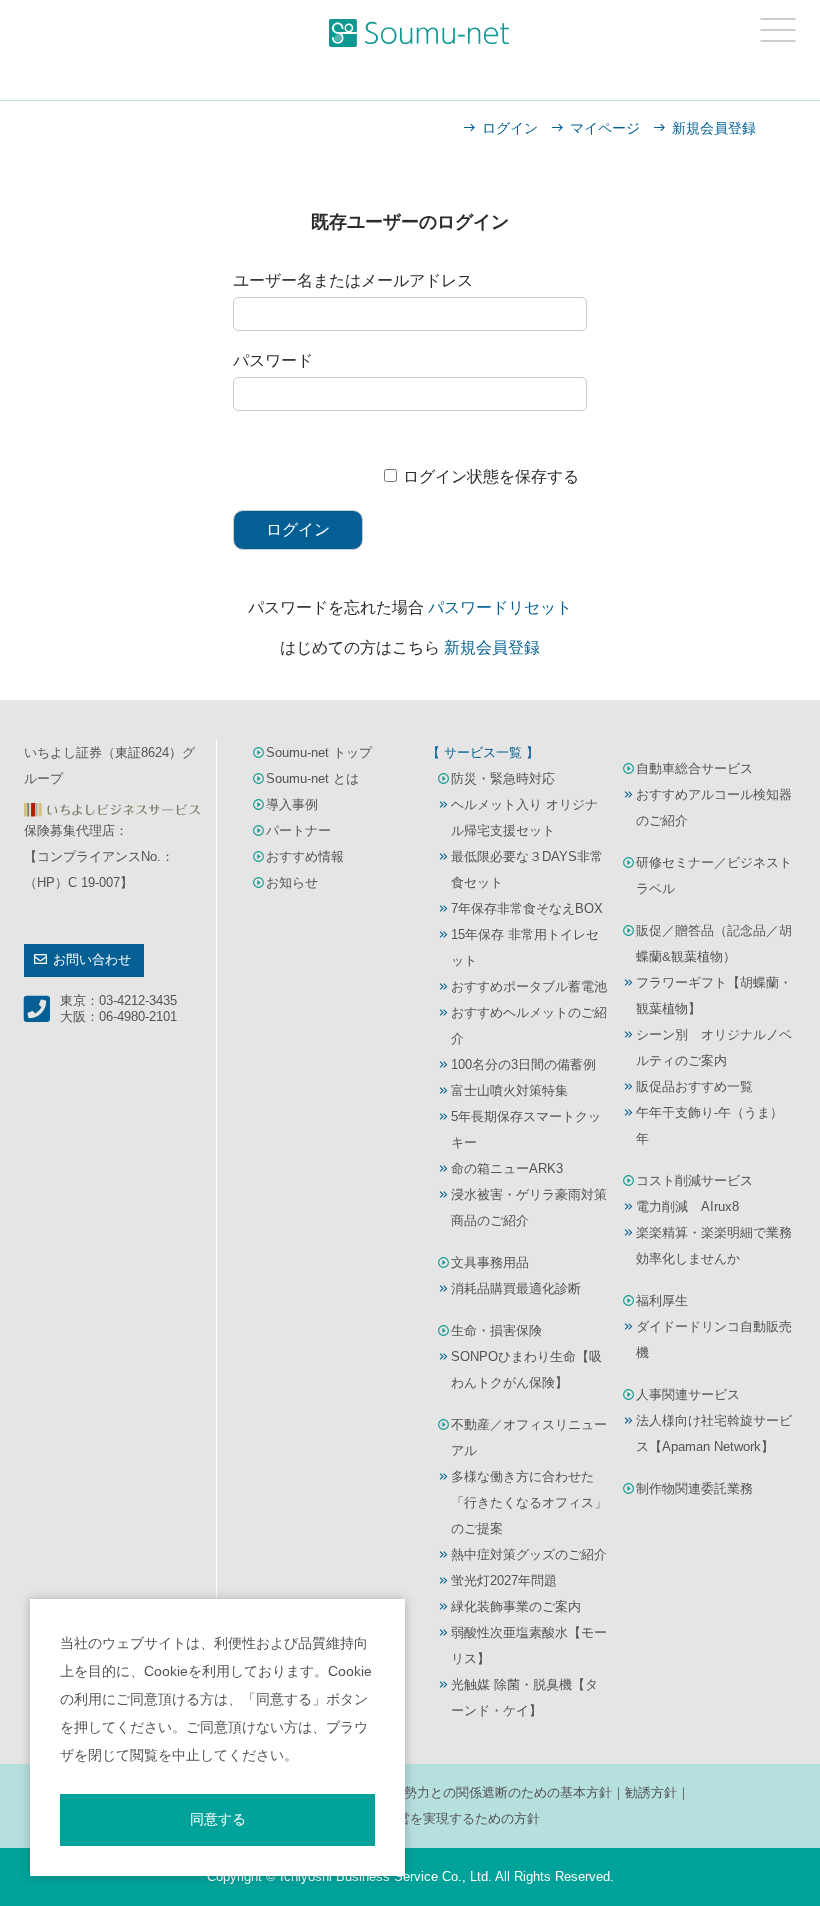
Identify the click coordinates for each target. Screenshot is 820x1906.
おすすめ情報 (305, 856)
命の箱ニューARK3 (507, 1168)
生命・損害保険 (496, 1330)
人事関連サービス (688, 1394)
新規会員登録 (714, 128)
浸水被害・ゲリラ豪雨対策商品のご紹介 (529, 1207)
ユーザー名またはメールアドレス (353, 280)
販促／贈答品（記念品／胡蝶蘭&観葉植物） (714, 943)
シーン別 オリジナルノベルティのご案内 (714, 1047)
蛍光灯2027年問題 (504, 1580)
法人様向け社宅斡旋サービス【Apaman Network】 (714, 1433)
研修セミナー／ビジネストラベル (714, 875)
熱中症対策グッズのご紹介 (529, 1554)
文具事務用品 (490, 1262)
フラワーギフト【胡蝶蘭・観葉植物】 (714, 995)
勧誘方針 (651, 1792)
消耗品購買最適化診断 (516, 1288)
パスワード (273, 360)
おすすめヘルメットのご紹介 (529, 1025)
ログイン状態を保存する (491, 476)
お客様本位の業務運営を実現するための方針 (410, 1818)
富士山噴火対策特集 (509, 1090)
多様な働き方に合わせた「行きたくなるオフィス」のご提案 (529, 1502)
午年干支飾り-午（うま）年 (709, 1125)
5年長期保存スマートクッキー (526, 1129)
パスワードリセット (500, 607)
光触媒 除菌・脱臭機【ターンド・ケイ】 (524, 1697)
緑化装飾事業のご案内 (516, 1606)
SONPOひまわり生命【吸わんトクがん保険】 (526, 1369)
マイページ (605, 128)
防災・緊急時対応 (503, 778)
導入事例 (292, 804)
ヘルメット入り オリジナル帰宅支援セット (524, 817)
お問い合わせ (92, 959)
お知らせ (292, 882)
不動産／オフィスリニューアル (529, 1437)
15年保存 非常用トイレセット (525, 947)
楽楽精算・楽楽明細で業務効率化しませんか (714, 1245)
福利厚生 (662, 1300)
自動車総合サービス (694, 768)
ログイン (510, 128)
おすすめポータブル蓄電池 (529, 986)
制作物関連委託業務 (694, 1488)
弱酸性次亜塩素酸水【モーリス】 (529, 1645)
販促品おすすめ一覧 (694, 1086)
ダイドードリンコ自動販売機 (714, 1339)
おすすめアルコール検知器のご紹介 (714, 807)
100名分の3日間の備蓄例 (523, 1064)
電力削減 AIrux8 (687, 1206)
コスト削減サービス (694, 1180)
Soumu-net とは (312, 778)
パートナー (298, 830)
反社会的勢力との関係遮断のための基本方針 (482, 1792)
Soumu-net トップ (319, 752)
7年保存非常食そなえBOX (527, 908)
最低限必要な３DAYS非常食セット (527, 869)
